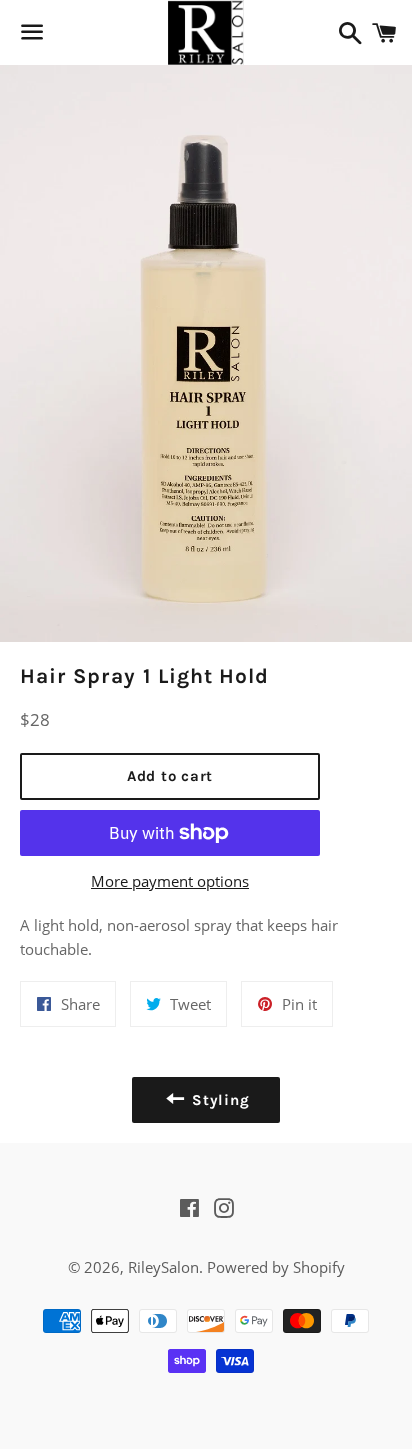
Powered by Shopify (276, 1267)
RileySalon (163, 1267)
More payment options (170, 881)
